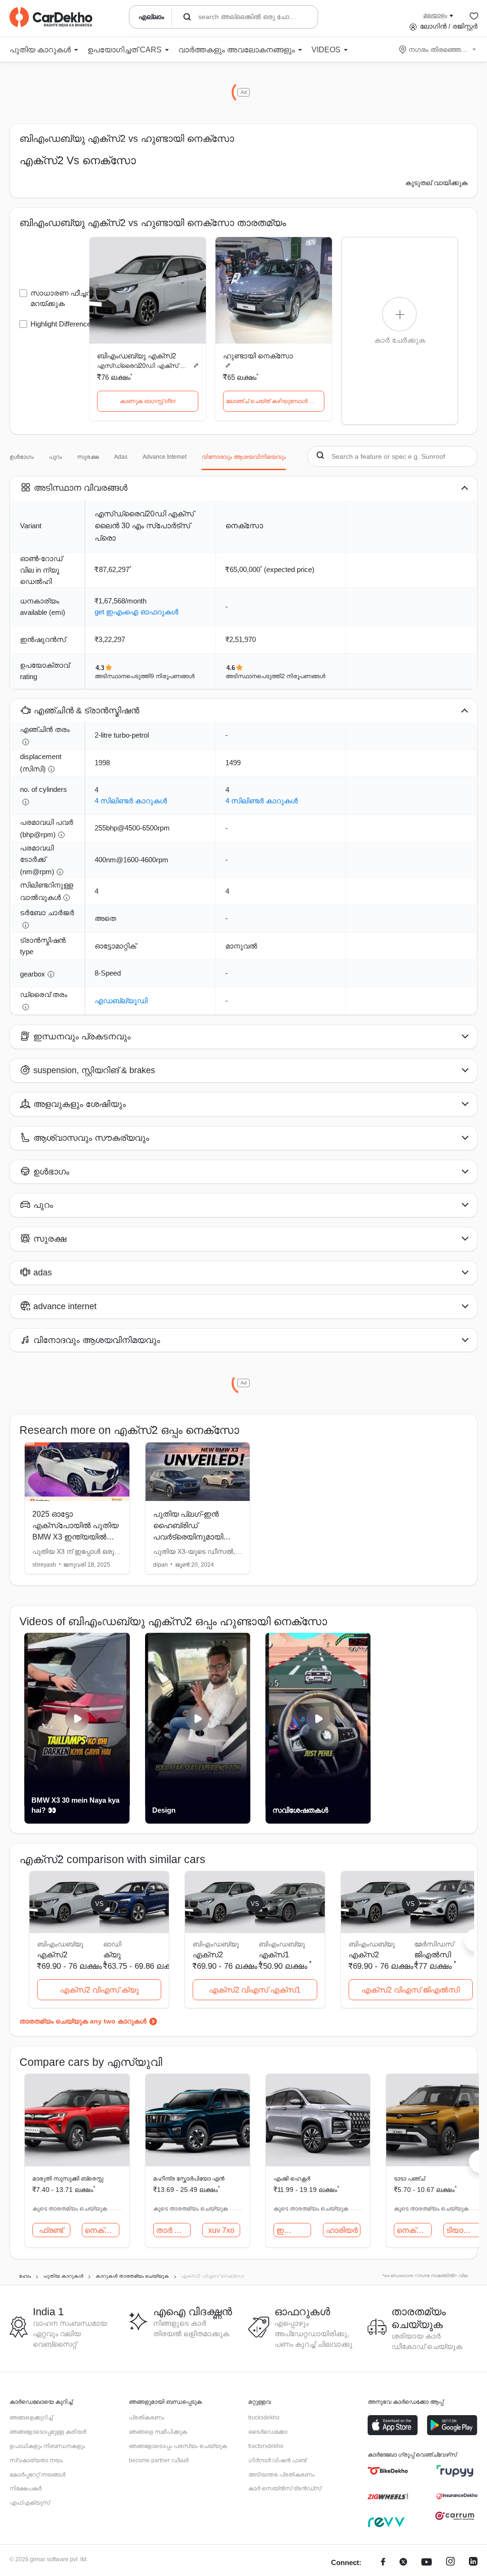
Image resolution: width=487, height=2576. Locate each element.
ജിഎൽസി (433, 1955)
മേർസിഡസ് (434, 1944)
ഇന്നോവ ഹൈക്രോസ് (294, 2230)
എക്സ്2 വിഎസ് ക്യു (99, 1990)
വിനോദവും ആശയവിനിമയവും (244, 457)
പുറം (55, 457)
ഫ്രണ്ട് (51, 2230)
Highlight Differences (63, 324)
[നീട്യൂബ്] (427, 2563)
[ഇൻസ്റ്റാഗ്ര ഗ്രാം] (450, 2563)
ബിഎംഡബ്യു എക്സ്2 (136, 356)
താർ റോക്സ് (174, 2230)
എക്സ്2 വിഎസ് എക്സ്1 (255, 1990)
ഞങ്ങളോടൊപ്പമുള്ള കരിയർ (48, 2432)
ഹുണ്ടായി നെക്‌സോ (258, 356)
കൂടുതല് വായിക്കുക (436, 183)
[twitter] (403, 2563)
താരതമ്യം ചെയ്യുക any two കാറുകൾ (83, 2021)
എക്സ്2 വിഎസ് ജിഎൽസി (410, 1990)
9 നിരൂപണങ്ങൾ (173, 676)
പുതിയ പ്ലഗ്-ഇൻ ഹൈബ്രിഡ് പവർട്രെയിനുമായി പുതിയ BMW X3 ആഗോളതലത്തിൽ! (188, 1537)
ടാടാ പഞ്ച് (409, 2179)
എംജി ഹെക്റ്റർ (292, 2179)
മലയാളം (435, 15)
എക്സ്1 (274, 1955)
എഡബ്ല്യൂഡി (121, 1001)
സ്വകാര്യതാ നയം (36, 2460)
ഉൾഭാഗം (22, 457)
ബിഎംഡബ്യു (282, 1944)
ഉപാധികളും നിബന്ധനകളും (47, 2446)
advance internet (165, 457)
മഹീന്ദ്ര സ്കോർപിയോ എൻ (189, 2179)
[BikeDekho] (388, 2471)
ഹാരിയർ (342, 2230)
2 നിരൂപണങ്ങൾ (303, 676)
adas (121, 457)
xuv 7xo (221, 2230)
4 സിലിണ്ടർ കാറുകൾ (131, 801)
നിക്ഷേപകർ (25, 2488)
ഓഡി (112, 1944)
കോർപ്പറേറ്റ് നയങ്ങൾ (38, 2475)
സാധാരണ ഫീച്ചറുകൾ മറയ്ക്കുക (69, 298)
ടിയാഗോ (462, 2230)
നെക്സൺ (102, 2230)
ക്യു (112, 1955)
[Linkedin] (473, 2563)
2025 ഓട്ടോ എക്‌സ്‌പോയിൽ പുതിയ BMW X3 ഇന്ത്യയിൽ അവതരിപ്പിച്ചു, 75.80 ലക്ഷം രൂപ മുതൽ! (75, 1537)
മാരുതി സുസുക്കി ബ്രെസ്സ (68, 2179)
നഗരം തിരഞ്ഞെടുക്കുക (438, 49)
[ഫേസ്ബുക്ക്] (383, 2563)
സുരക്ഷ (88, 457)
